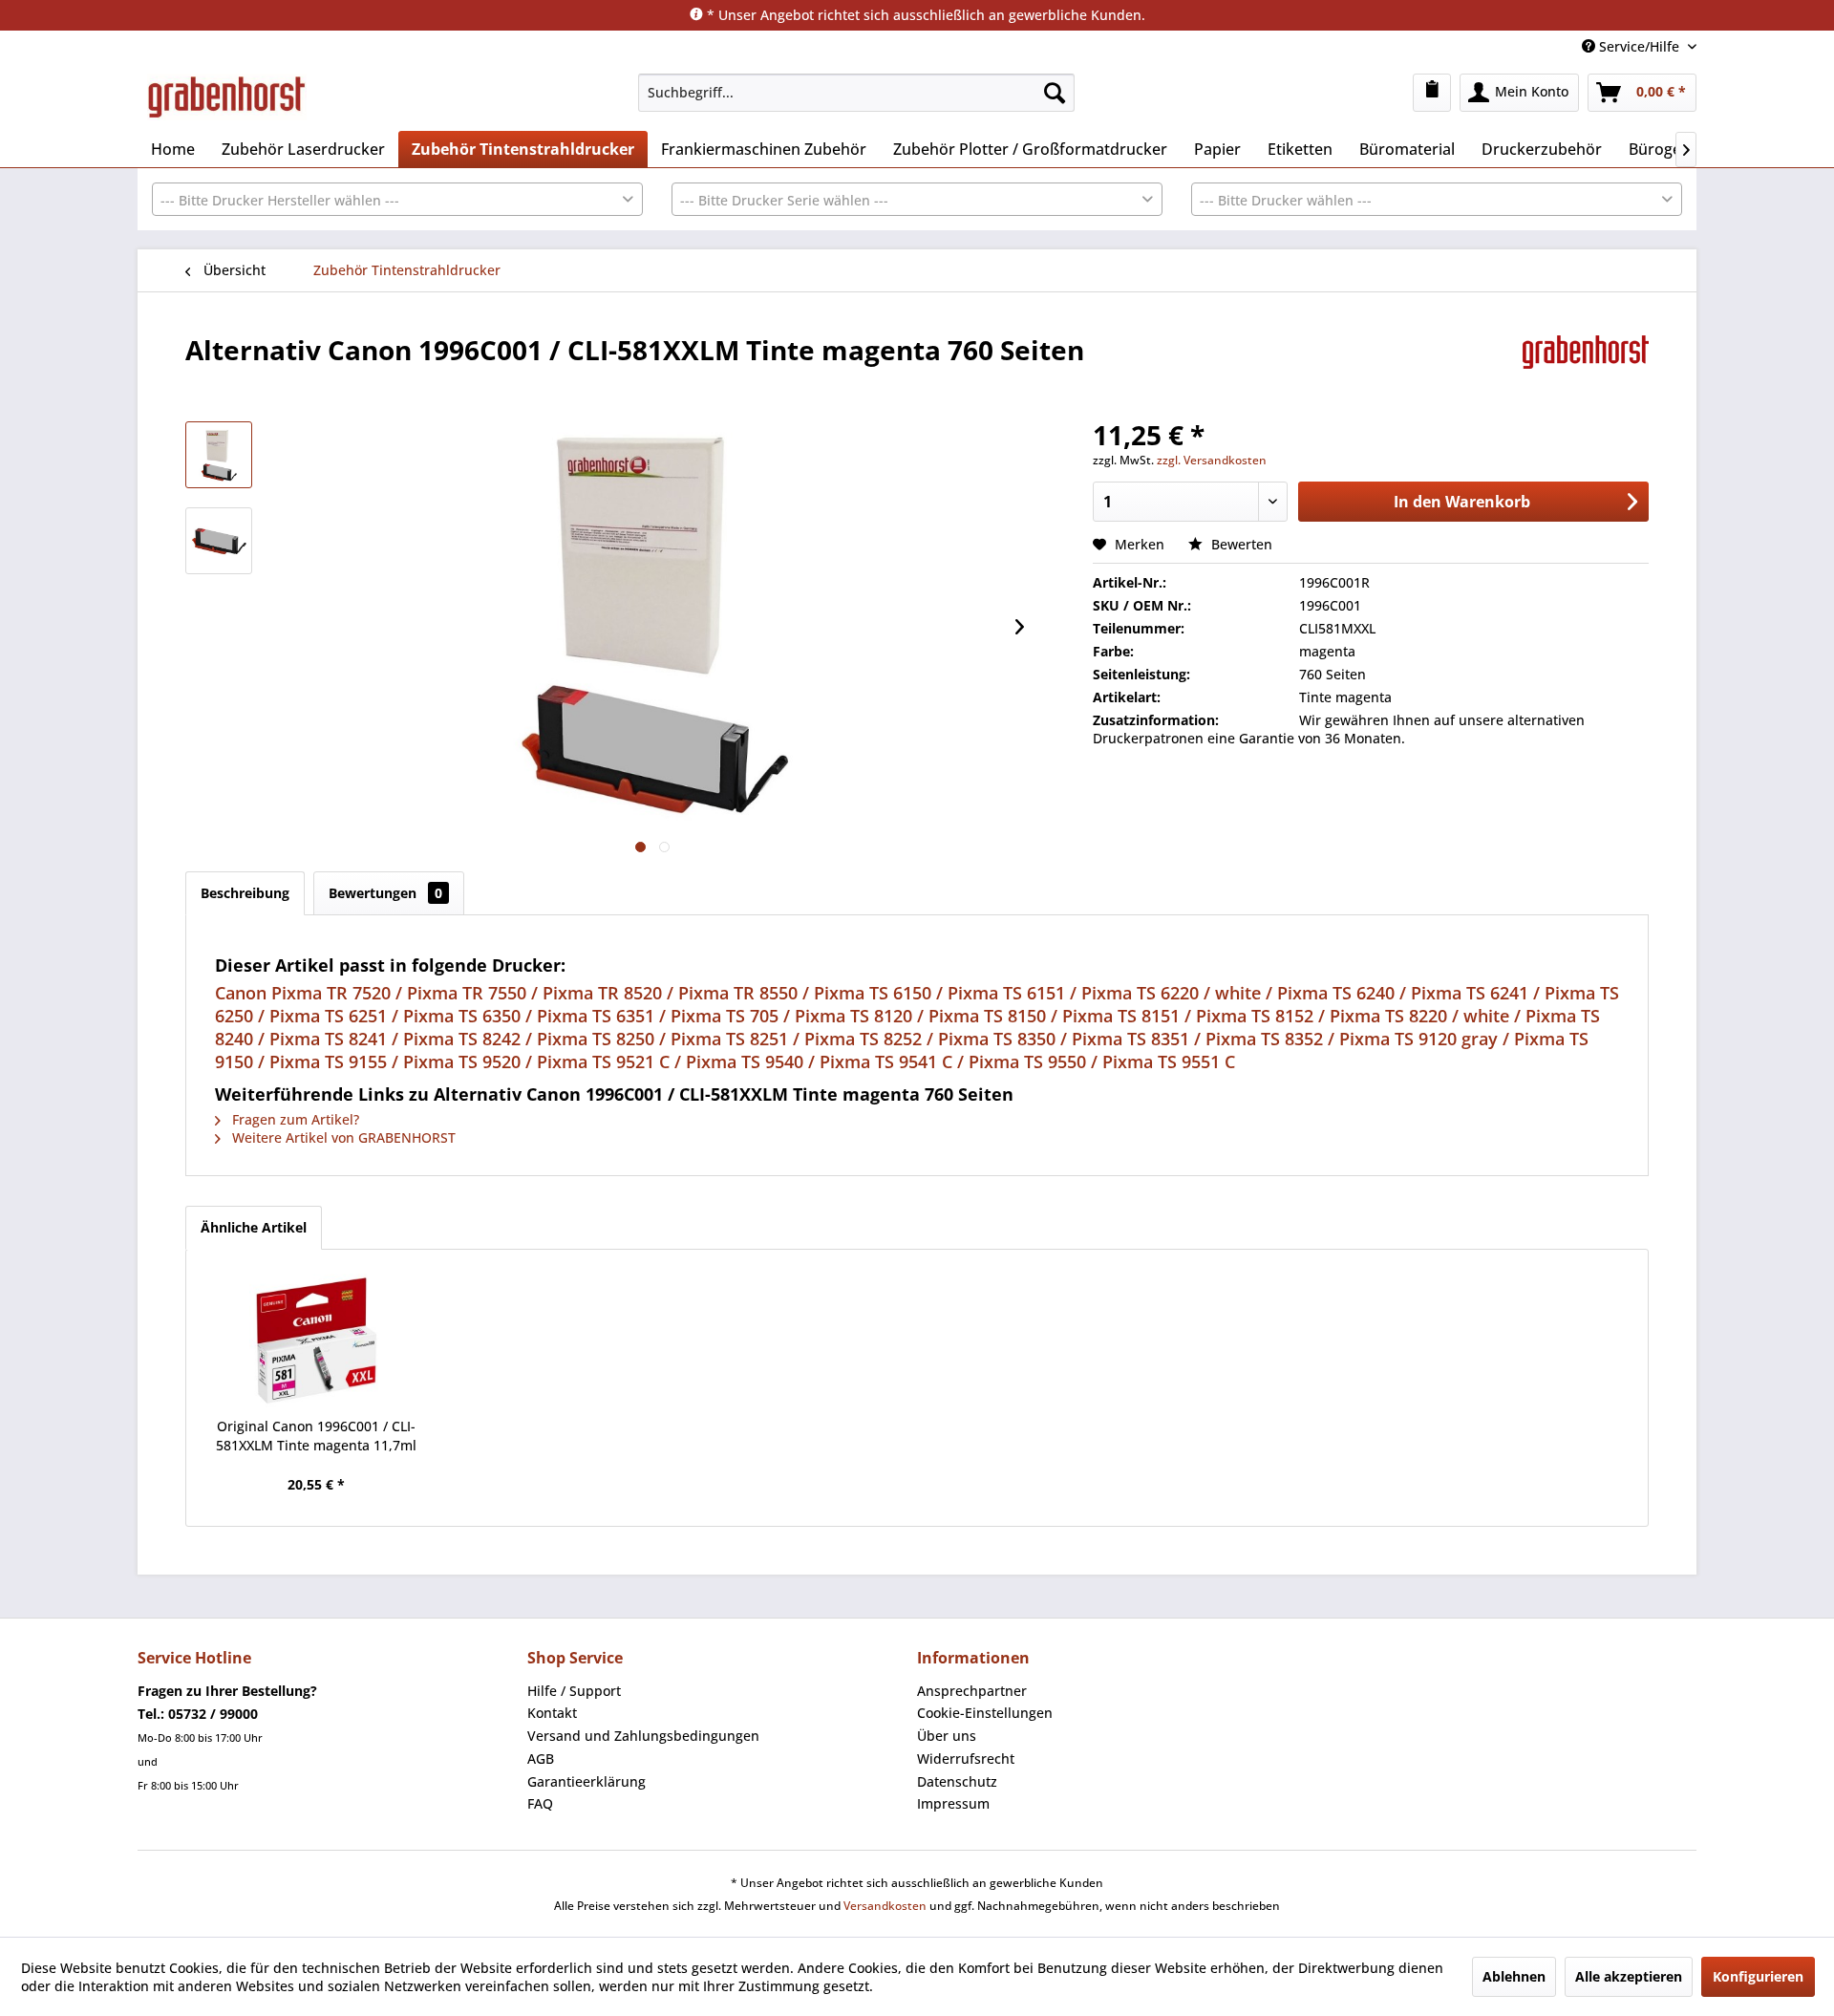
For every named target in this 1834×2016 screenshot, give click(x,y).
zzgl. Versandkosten (1212, 460)
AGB (541, 1759)
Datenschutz (957, 1781)
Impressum (953, 1803)
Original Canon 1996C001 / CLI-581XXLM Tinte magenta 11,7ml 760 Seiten (316, 1436)
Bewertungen (385, 893)
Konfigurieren (1758, 1976)
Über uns (947, 1736)
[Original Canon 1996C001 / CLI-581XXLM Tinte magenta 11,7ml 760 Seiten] (316, 1340)
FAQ (540, 1803)
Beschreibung (245, 893)
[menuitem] (856, 93)
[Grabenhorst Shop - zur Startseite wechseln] (227, 97)
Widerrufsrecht (966, 1759)
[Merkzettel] (1432, 93)
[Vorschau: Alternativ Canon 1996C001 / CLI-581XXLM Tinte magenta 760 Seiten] (219, 455)
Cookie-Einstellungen (985, 1713)
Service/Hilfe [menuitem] (1639, 46)
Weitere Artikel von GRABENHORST (342, 1137)
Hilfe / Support (574, 1691)
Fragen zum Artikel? (294, 1119)
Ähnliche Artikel (254, 1227)
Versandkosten (885, 1906)
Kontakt (552, 1713)
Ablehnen (1514, 1976)
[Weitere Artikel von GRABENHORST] (1586, 369)
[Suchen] (1055, 93)
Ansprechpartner (972, 1691)
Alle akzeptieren (1629, 1976)
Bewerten (1240, 544)
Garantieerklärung (586, 1781)
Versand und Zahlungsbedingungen (643, 1736)
